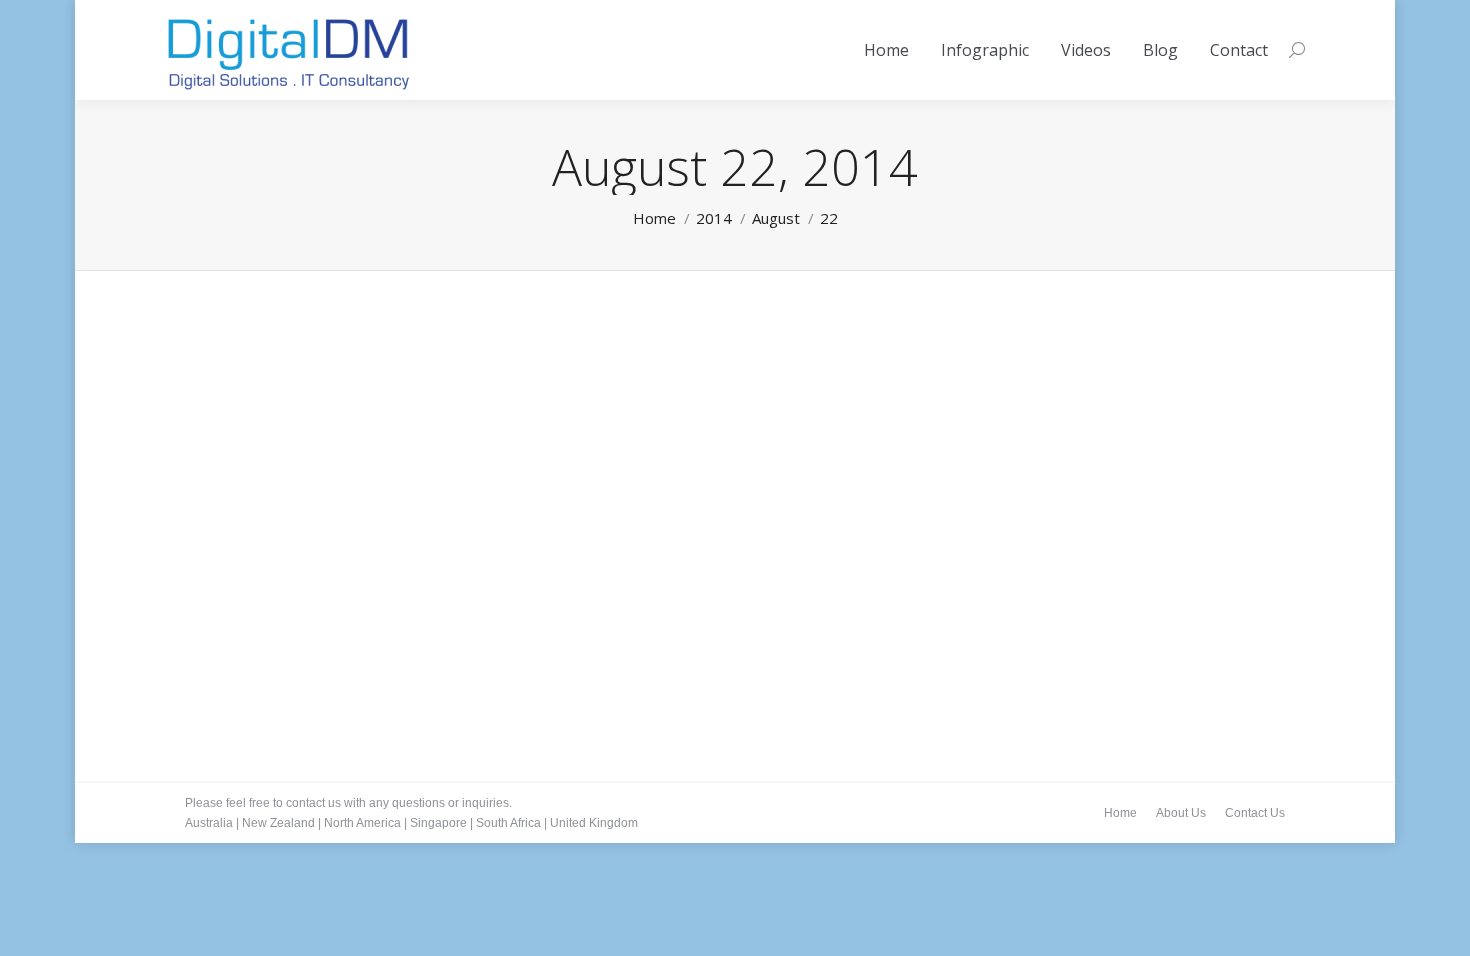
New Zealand (278, 823)
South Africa (508, 823)
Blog (222, 631)
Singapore (438, 823)
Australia (209, 823)
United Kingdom (594, 823)
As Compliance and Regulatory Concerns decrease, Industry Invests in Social (536, 601)
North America (362, 823)
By (269, 631)
